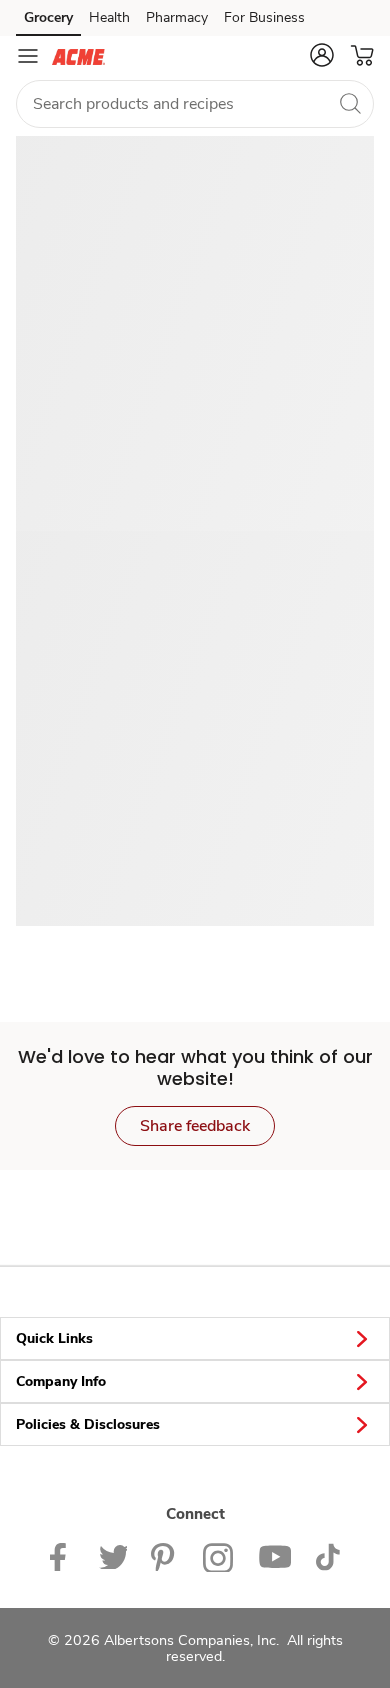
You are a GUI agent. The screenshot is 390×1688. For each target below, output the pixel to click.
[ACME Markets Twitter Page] (113, 1555)
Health (109, 17)
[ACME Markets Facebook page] (62, 1555)
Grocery (48, 17)
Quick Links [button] (54, 1338)
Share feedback (195, 1126)
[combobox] (195, 104)
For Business (264, 17)
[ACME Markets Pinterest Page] (165, 1555)
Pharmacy (177, 17)
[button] (322, 55)
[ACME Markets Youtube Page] (275, 1555)
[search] (350, 103)
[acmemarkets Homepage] (78, 56)
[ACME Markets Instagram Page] (218, 1555)
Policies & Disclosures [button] (88, 1424)
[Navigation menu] (28, 56)
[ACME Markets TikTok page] (327, 1555)
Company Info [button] (61, 1381)
